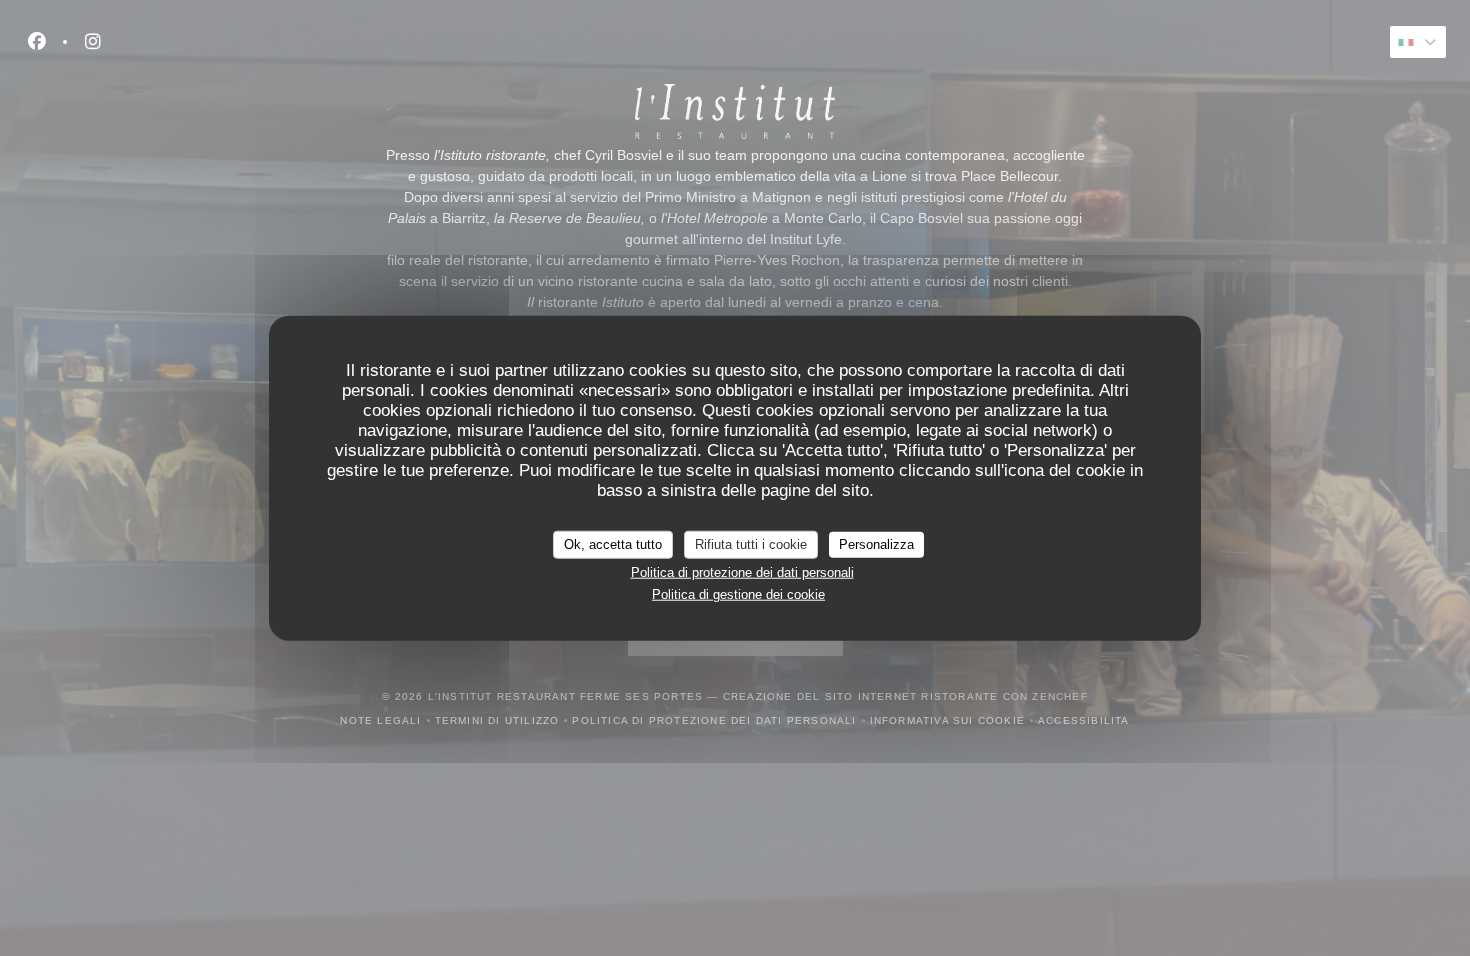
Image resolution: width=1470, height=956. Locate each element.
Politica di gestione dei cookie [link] (738, 594)
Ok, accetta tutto (613, 544)
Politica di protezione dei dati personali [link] (742, 571)
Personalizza (876, 544)
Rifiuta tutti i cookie (751, 544)
